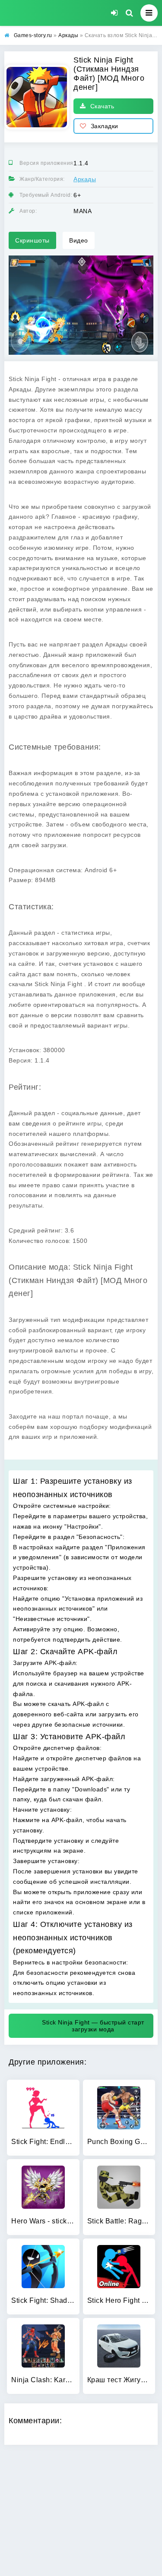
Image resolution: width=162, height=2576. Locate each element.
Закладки (105, 126)
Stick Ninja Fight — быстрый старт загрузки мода (93, 2026)
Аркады (85, 179)
